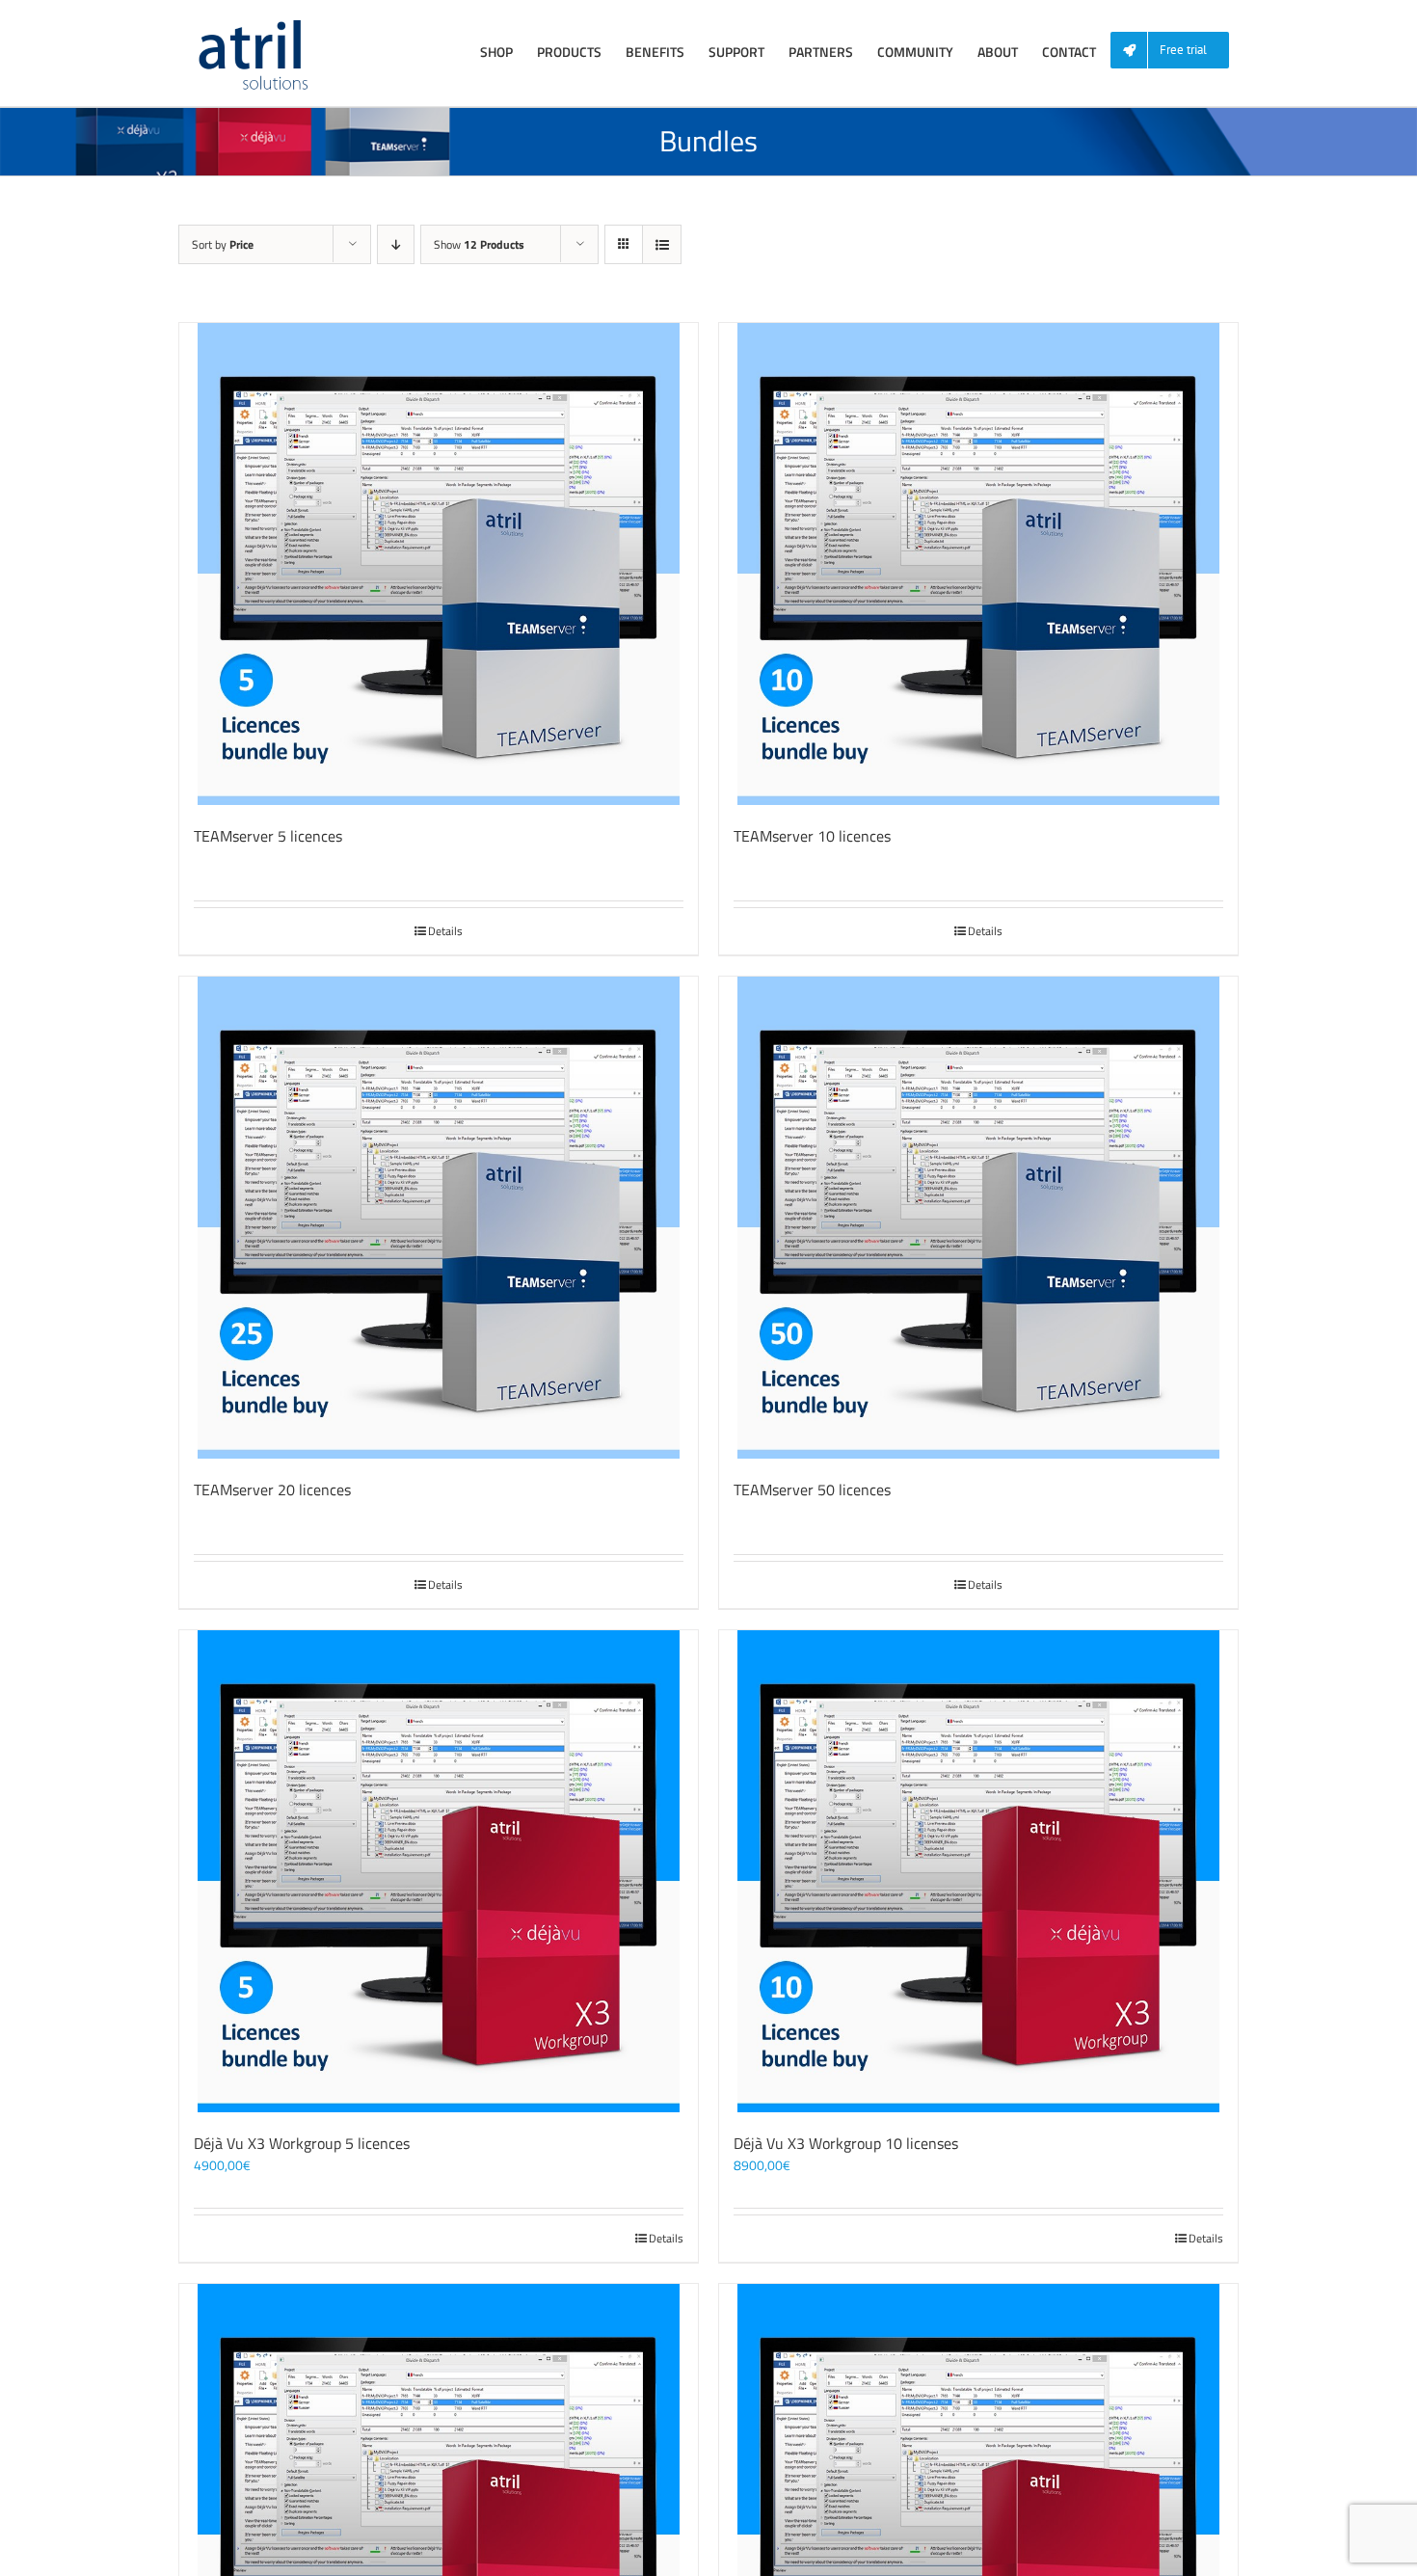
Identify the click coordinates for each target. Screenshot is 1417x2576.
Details (445, 931)
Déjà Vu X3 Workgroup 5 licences (302, 2143)
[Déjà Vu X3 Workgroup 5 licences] (439, 1871)
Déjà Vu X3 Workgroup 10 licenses (846, 2143)
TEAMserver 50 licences (812, 1489)
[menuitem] (1177, 51)
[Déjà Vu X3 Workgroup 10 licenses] (978, 1871)
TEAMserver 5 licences (268, 836)
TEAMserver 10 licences (812, 836)
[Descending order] (396, 244)
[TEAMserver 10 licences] (978, 564)
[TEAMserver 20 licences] (439, 1218)
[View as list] (662, 244)
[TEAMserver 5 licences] (439, 564)
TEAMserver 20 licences (272, 1489)
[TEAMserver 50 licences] (978, 1218)
